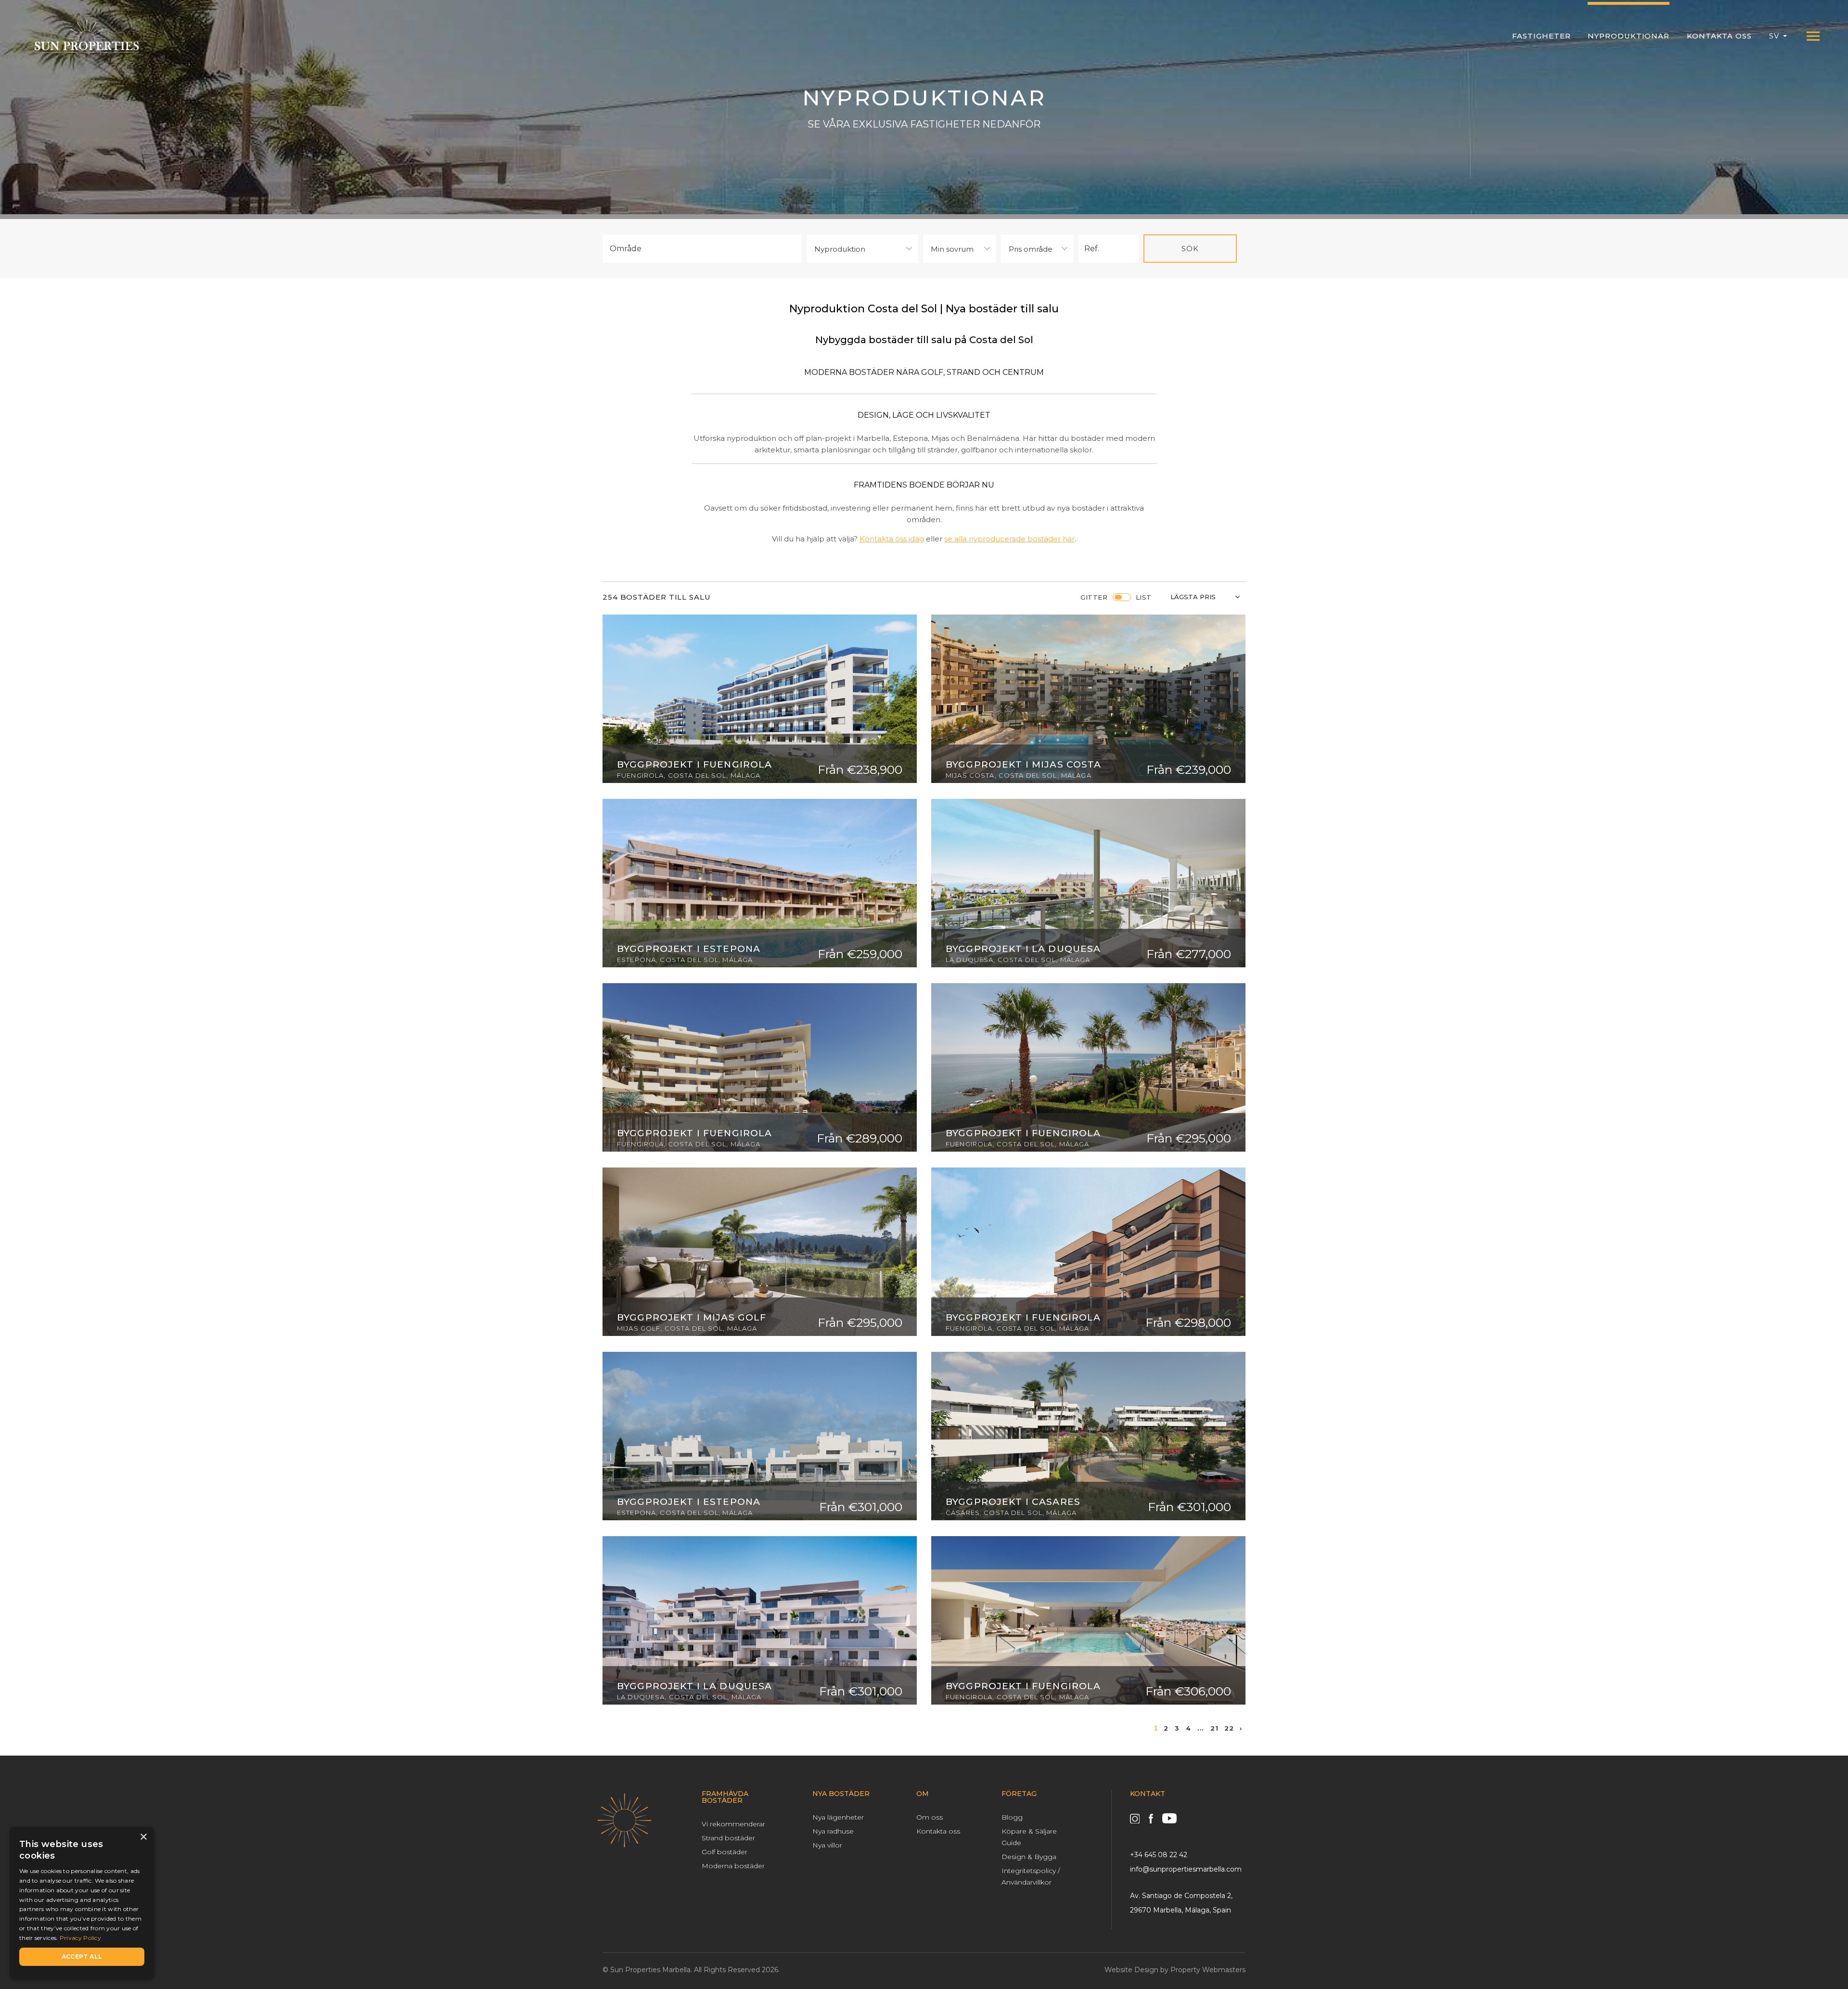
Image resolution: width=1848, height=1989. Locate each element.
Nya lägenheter (838, 1817)
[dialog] (82, 1903)
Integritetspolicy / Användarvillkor (1031, 1876)
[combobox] (702, 249)
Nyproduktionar (1629, 36)
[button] (1778, 36)
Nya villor (827, 1845)
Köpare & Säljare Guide (1029, 1837)
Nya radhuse (833, 1831)
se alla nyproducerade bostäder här (1009, 539)
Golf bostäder (725, 1852)
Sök (1190, 249)
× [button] (143, 1837)
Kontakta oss (1719, 36)
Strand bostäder (728, 1838)
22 (1229, 1728)
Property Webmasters (1208, 1970)
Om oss (930, 1817)
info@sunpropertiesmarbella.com (1186, 1869)
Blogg (1012, 1817)
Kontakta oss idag (892, 539)
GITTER (1094, 597)
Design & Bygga (1029, 1857)
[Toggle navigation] (1813, 36)
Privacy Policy (80, 1938)
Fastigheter (1541, 36)
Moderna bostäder (733, 1866)
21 (1214, 1728)
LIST (1144, 597)
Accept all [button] (82, 1957)
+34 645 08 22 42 (1159, 1855)
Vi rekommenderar (733, 1824)
